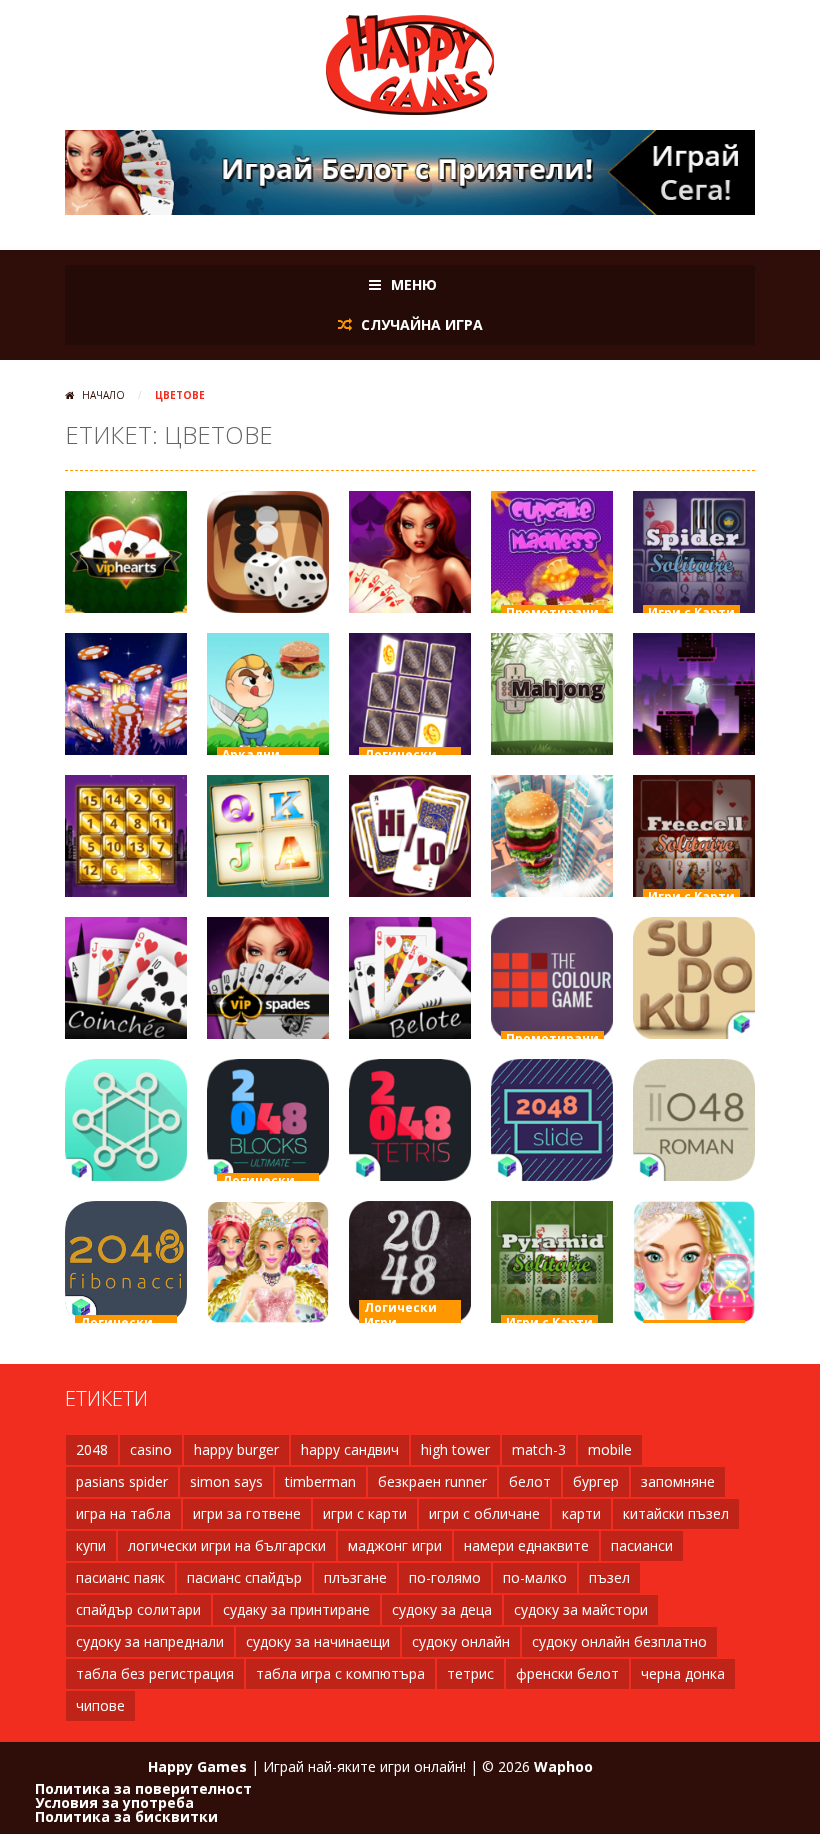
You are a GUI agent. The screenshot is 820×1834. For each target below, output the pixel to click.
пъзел (609, 1577)
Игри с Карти (691, 612)
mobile (610, 1449)
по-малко (535, 1577)
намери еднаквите (526, 1545)
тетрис (470, 1673)
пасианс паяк (120, 1577)
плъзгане (355, 1577)
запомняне (678, 1481)
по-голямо (445, 1577)
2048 (92, 1449)
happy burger (236, 1449)
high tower (455, 1449)
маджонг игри (395, 1545)
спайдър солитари (138, 1609)
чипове (100, 1705)
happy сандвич (350, 1449)
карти (581, 1513)
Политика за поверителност (143, 1788)
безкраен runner (432, 1481)
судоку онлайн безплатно (619, 1641)
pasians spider (122, 1481)
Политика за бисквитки (126, 1816)
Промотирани (552, 612)
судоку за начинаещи (318, 1641)
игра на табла (123, 1513)
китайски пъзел (676, 1513)
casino (151, 1449)
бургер (596, 1481)
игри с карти (365, 1513)
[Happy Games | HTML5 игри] (410, 63)
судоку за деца (442, 1609)
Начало (103, 395)
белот (530, 1481)
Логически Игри (400, 1315)
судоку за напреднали (150, 1641)
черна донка (683, 1673)
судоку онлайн (461, 1641)
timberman (320, 1481)
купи (91, 1545)
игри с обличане (484, 1513)
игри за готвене (247, 1513)
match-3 (539, 1449)
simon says (226, 1481)
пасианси (642, 1545)
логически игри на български (227, 1545)
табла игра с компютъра (340, 1673)
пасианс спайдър (244, 1577)
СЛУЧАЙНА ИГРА (420, 324)
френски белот (567, 1673)
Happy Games (197, 1766)
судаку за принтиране (296, 1609)
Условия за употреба (114, 1802)
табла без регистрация (155, 1673)
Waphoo (563, 1766)
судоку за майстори (581, 1609)
